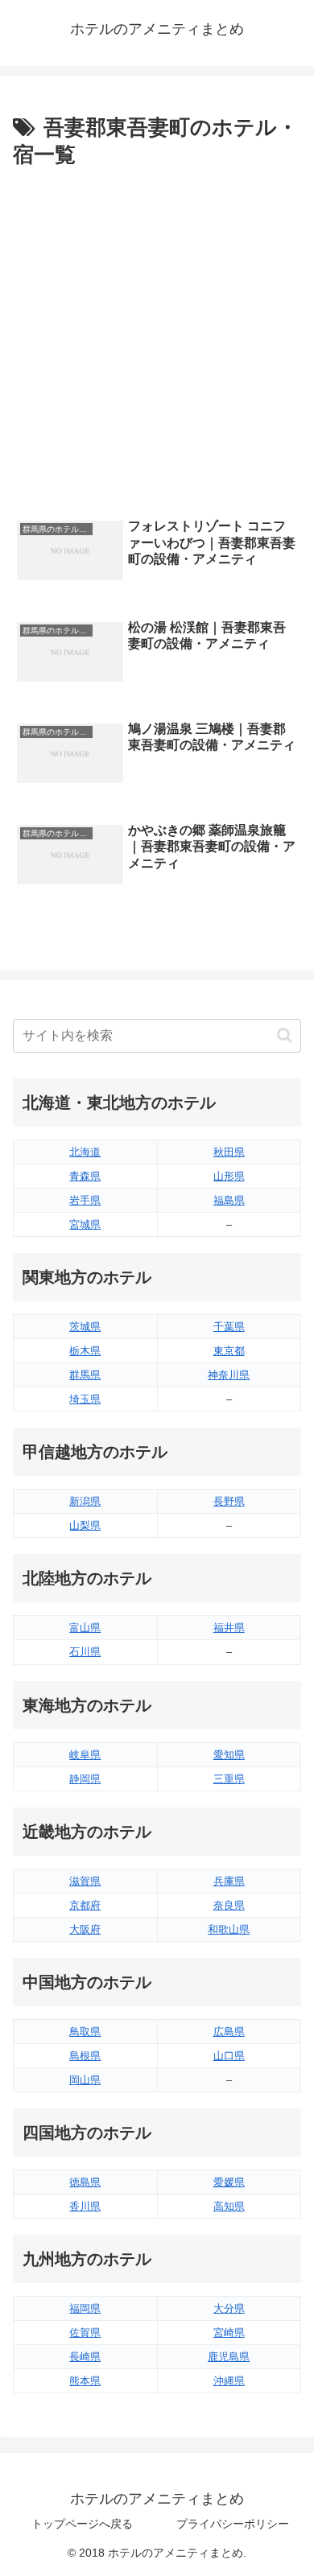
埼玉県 (85, 1399)
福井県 (229, 1628)
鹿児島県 (229, 2357)
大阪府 (85, 1929)
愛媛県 (229, 2182)
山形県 (229, 1176)
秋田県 (229, 1152)
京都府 (85, 1905)
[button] (285, 1035)
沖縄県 (229, 2381)
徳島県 (85, 2182)
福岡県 (85, 2308)
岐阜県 (85, 1755)
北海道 (85, 1152)
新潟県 (85, 1501)
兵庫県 (229, 1881)
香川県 (85, 2206)
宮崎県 (229, 2333)
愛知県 (229, 1755)
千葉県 (229, 1327)
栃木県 (85, 1351)
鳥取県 (85, 2032)
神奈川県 (229, 1375)
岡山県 (85, 2080)
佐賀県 (85, 2333)
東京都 (229, 1351)
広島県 (229, 2032)
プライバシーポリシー (233, 2524)
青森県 (85, 1176)
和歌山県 (229, 1929)
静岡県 (85, 1779)
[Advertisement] (157, 339)
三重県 (229, 1779)
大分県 (229, 2308)
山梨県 (85, 1525)
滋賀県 (85, 1881)
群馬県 (85, 1375)
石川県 (85, 1652)
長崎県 (85, 2357)
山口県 (229, 2056)
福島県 (229, 1200)
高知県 (229, 2206)
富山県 (85, 1628)
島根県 (85, 2056)
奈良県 (229, 1905)
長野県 (229, 1501)
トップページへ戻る (82, 2524)
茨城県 (85, 1327)
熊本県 (85, 2381)
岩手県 (85, 1200)
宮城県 (85, 1224)
